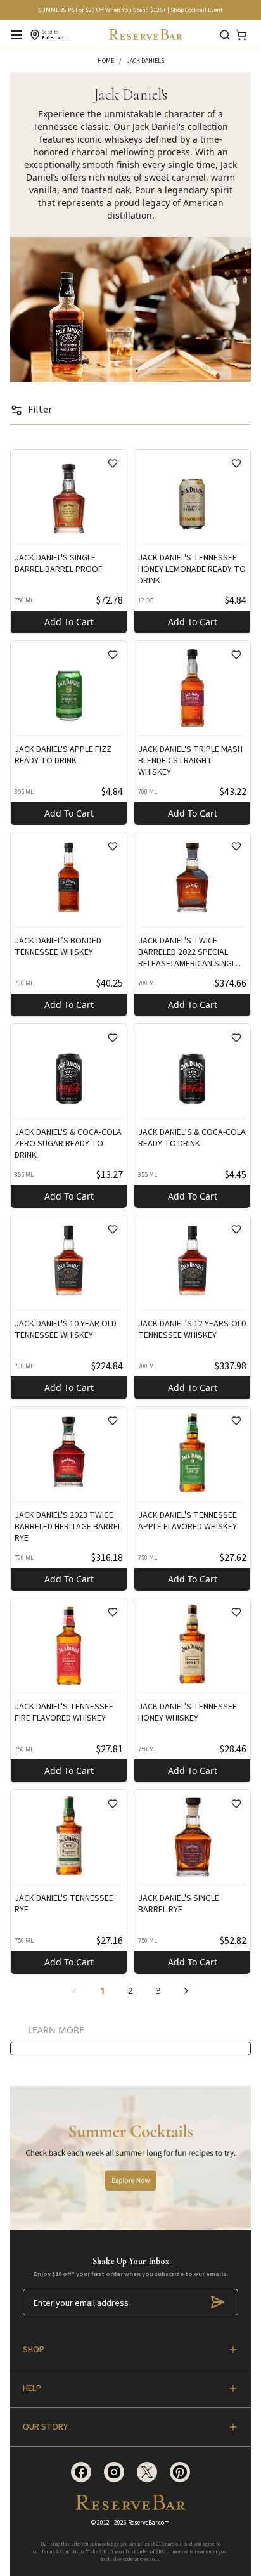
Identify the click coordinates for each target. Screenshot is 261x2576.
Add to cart (69, 622)
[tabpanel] (130, 2049)
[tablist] (56, 2031)
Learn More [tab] (56, 2030)
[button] (112, 61)
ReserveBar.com (149, 2523)
